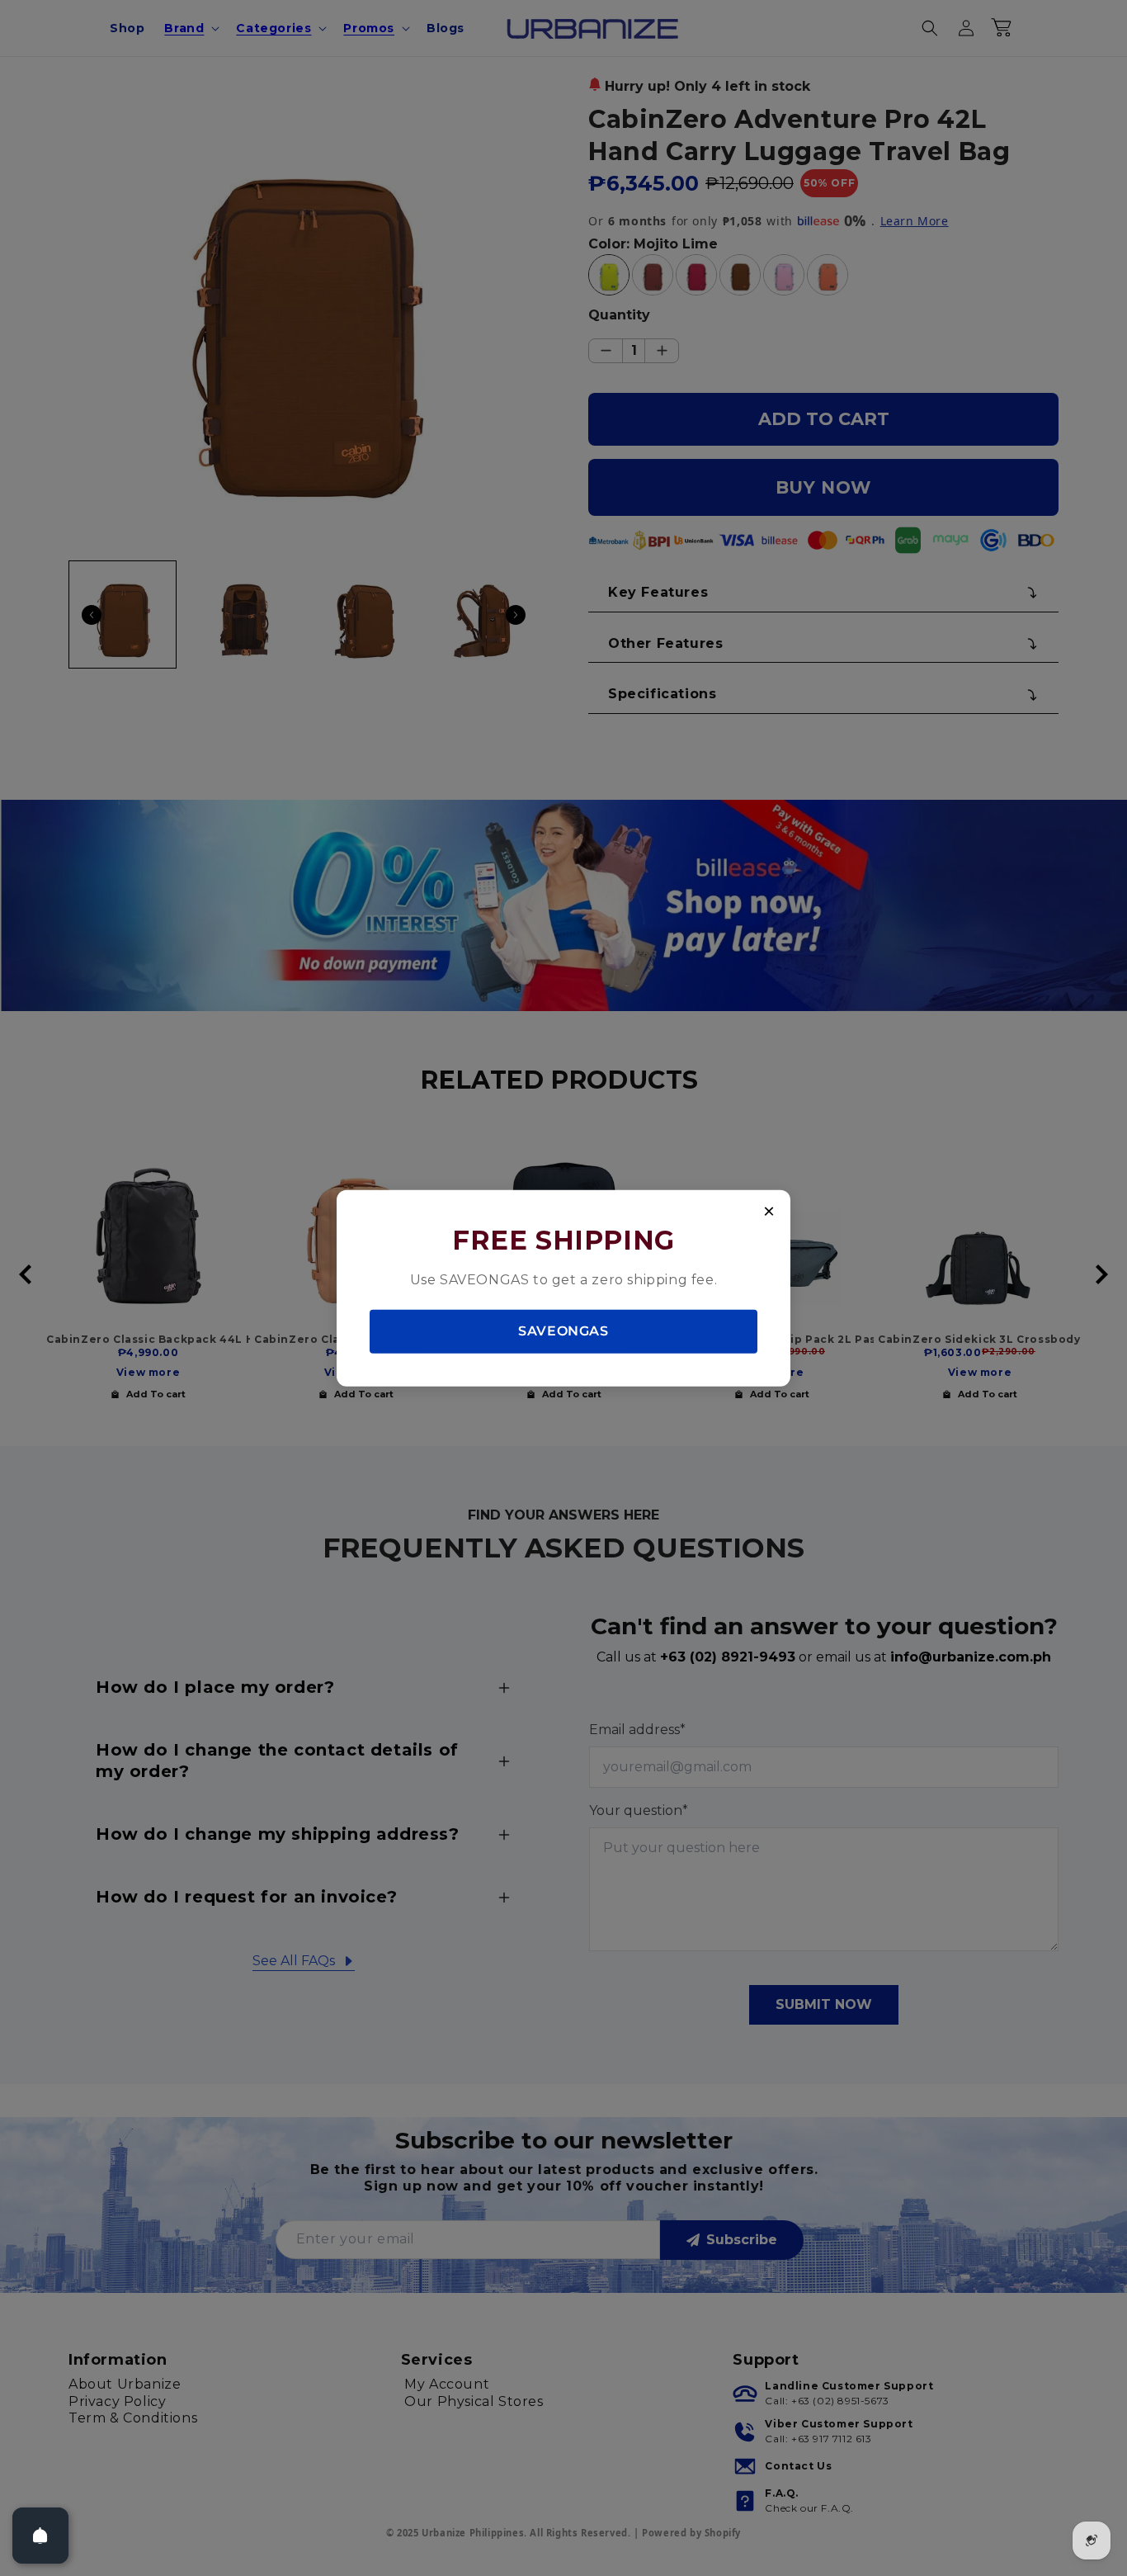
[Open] (40, 2536)
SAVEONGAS (563, 1331)
